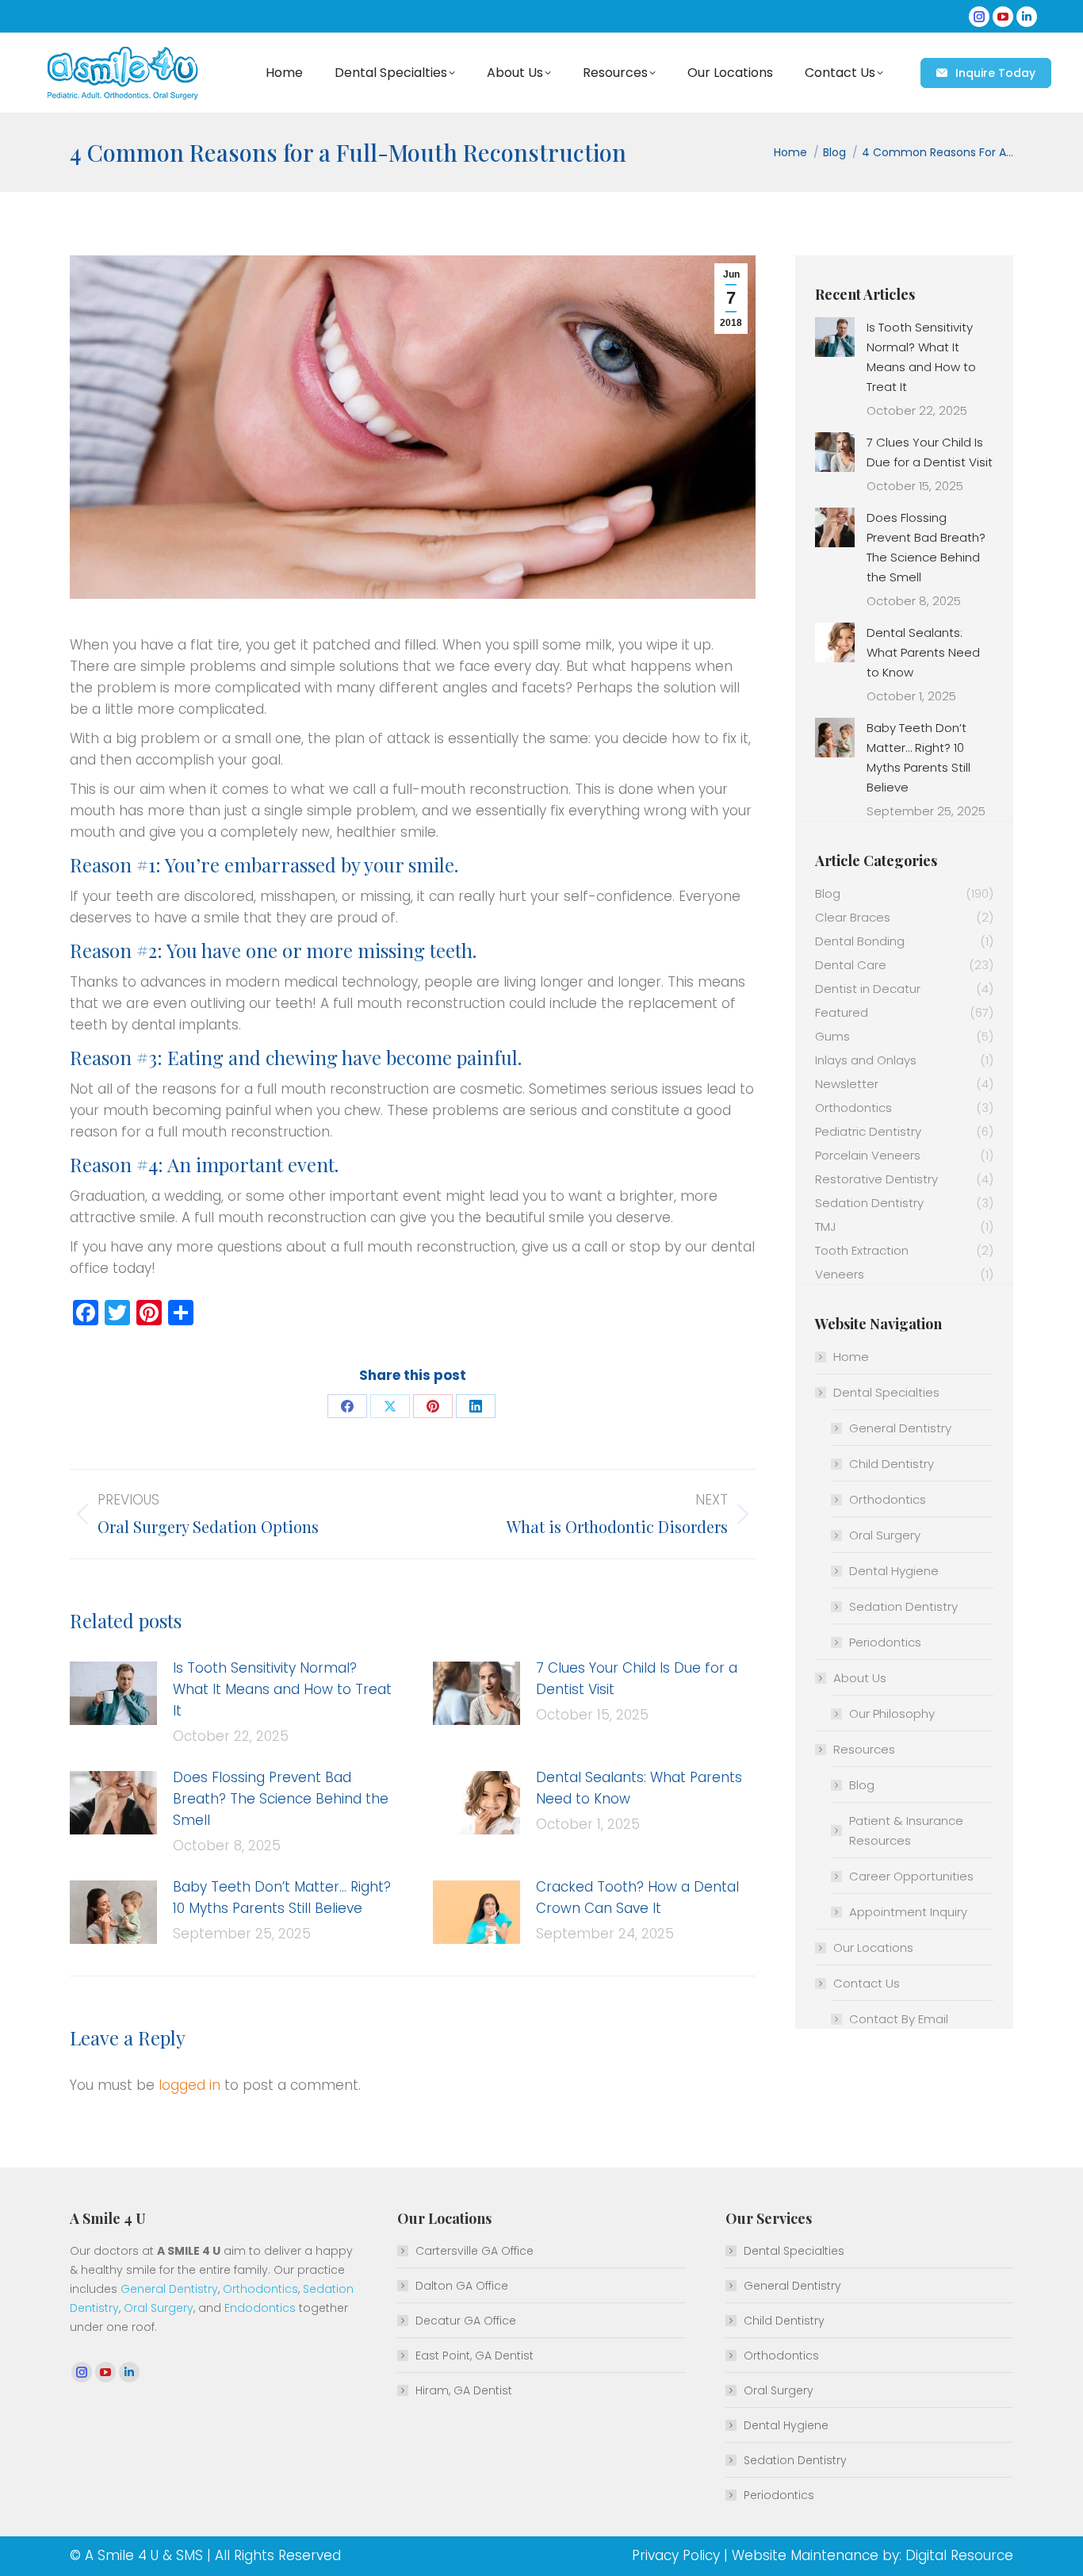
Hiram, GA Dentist (464, 2390)
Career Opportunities (911, 1876)
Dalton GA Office (462, 2286)
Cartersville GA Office (475, 2251)
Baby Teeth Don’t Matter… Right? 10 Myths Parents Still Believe (282, 1897)
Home (851, 1357)
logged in (189, 2085)
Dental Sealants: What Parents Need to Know (639, 1788)
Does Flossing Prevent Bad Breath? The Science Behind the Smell (281, 1799)
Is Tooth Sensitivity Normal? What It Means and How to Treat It (282, 1689)
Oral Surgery (885, 1535)
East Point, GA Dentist (475, 2356)
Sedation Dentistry (903, 1606)
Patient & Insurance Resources (906, 1830)
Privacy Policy (676, 2555)
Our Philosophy (892, 1713)
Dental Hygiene (894, 1571)
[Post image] (113, 1693)
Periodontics (885, 1642)
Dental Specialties (886, 1392)
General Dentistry (900, 1428)
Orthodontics (888, 1499)
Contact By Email (899, 2019)
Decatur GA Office (466, 2321)
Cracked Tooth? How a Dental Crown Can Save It (637, 1897)
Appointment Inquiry (908, 1912)
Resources (864, 1749)
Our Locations (873, 1947)
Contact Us (867, 1983)
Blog (862, 1785)
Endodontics (260, 2308)
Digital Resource (959, 2555)
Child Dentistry (892, 1464)
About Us (860, 1678)
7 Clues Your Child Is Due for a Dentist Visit (637, 1679)
